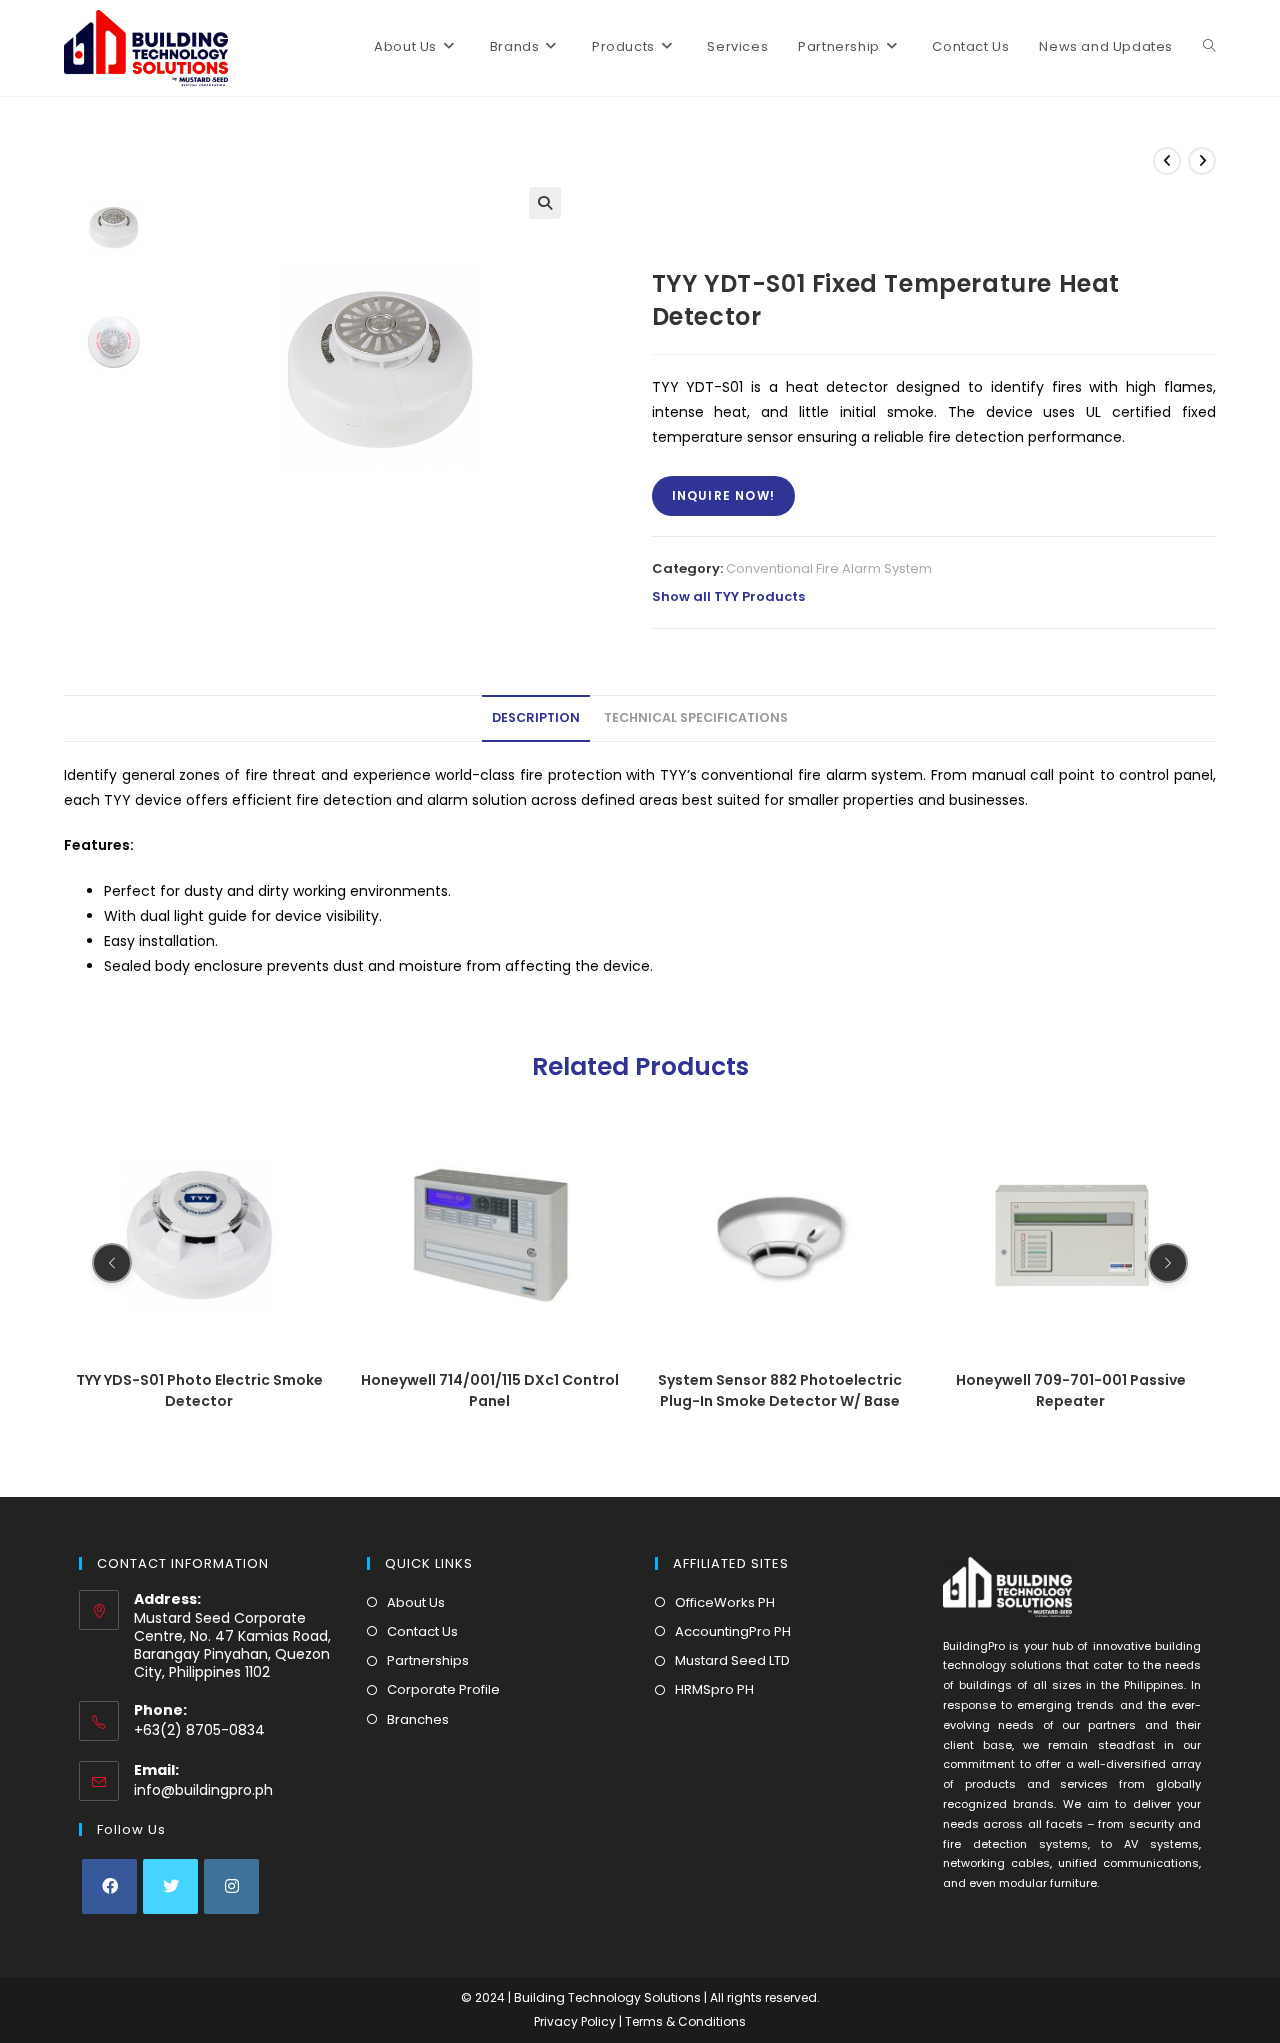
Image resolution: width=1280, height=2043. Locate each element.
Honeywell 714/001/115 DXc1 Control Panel (490, 1390)
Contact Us (422, 1631)
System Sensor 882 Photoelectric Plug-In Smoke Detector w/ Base (780, 1390)
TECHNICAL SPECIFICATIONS (696, 717)
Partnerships (428, 1660)
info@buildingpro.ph (203, 1790)
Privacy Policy (576, 2021)
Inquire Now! (723, 495)
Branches (418, 1719)
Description (536, 717)
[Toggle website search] (1209, 47)
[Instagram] (231, 1886)
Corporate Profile (443, 1689)
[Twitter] (170, 1886)
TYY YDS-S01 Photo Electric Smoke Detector (199, 1390)
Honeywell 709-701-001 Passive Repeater (1071, 1390)
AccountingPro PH (733, 1631)
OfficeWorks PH (725, 1602)
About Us (416, 1602)
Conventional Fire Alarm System (829, 568)
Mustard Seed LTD (732, 1660)
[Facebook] (109, 1886)
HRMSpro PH (714, 1689)
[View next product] (1202, 161)
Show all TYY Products (728, 596)
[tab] (536, 718)
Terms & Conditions (685, 2021)
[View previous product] (1167, 161)
